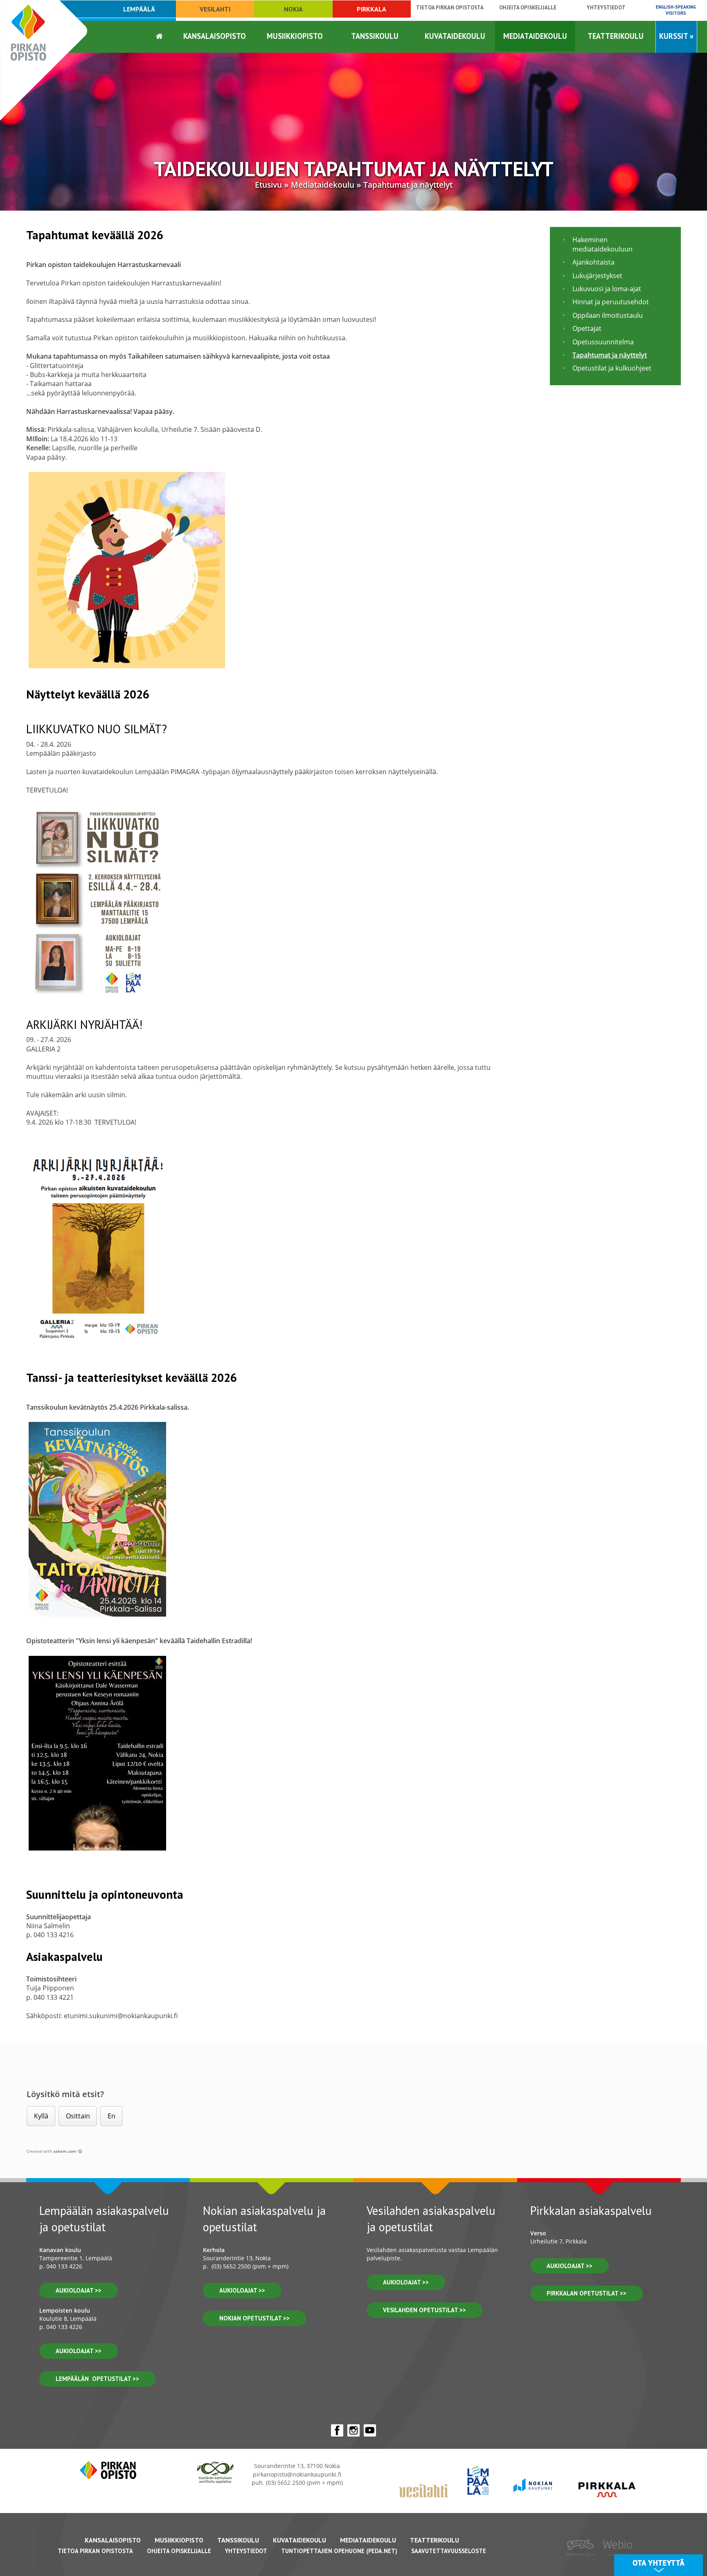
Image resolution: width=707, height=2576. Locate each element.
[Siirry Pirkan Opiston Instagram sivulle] (353, 2430)
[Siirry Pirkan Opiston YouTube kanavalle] (370, 2430)
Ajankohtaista (593, 262)
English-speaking (676, 10)
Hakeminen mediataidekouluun (602, 244)
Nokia (293, 9)
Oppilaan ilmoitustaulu (608, 315)
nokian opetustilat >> (254, 2318)
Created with (52, 2151)
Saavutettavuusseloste (449, 2551)
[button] (41, 2116)
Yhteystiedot (606, 8)
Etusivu (268, 185)
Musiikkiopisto (295, 36)
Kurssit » (676, 36)
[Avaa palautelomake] (659, 2565)
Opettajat (587, 328)
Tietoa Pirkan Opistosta (95, 2551)
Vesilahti (215, 9)
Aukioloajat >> (242, 2290)
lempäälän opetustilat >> (97, 2379)
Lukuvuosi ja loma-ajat (607, 289)
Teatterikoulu (616, 36)
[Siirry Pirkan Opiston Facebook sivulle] (337, 2430)
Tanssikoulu (375, 36)
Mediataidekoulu (535, 36)
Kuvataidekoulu (455, 36)
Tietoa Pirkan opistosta (450, 8)
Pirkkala (372, 9)
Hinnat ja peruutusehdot (611, 302)
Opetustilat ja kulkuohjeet (612, 368)
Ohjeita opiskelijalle (528, 8)
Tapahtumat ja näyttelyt (408, 185)
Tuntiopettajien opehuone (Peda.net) (339, 2551)
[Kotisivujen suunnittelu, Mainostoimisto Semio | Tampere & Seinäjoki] (583, 2561)
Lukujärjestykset (597, 276)
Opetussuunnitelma (603, 342)
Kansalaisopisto (215, 36)
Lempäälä (139, 9)
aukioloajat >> (79, 2290)
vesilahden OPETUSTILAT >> (424, 2310)
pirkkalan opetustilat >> (587, 2293)
